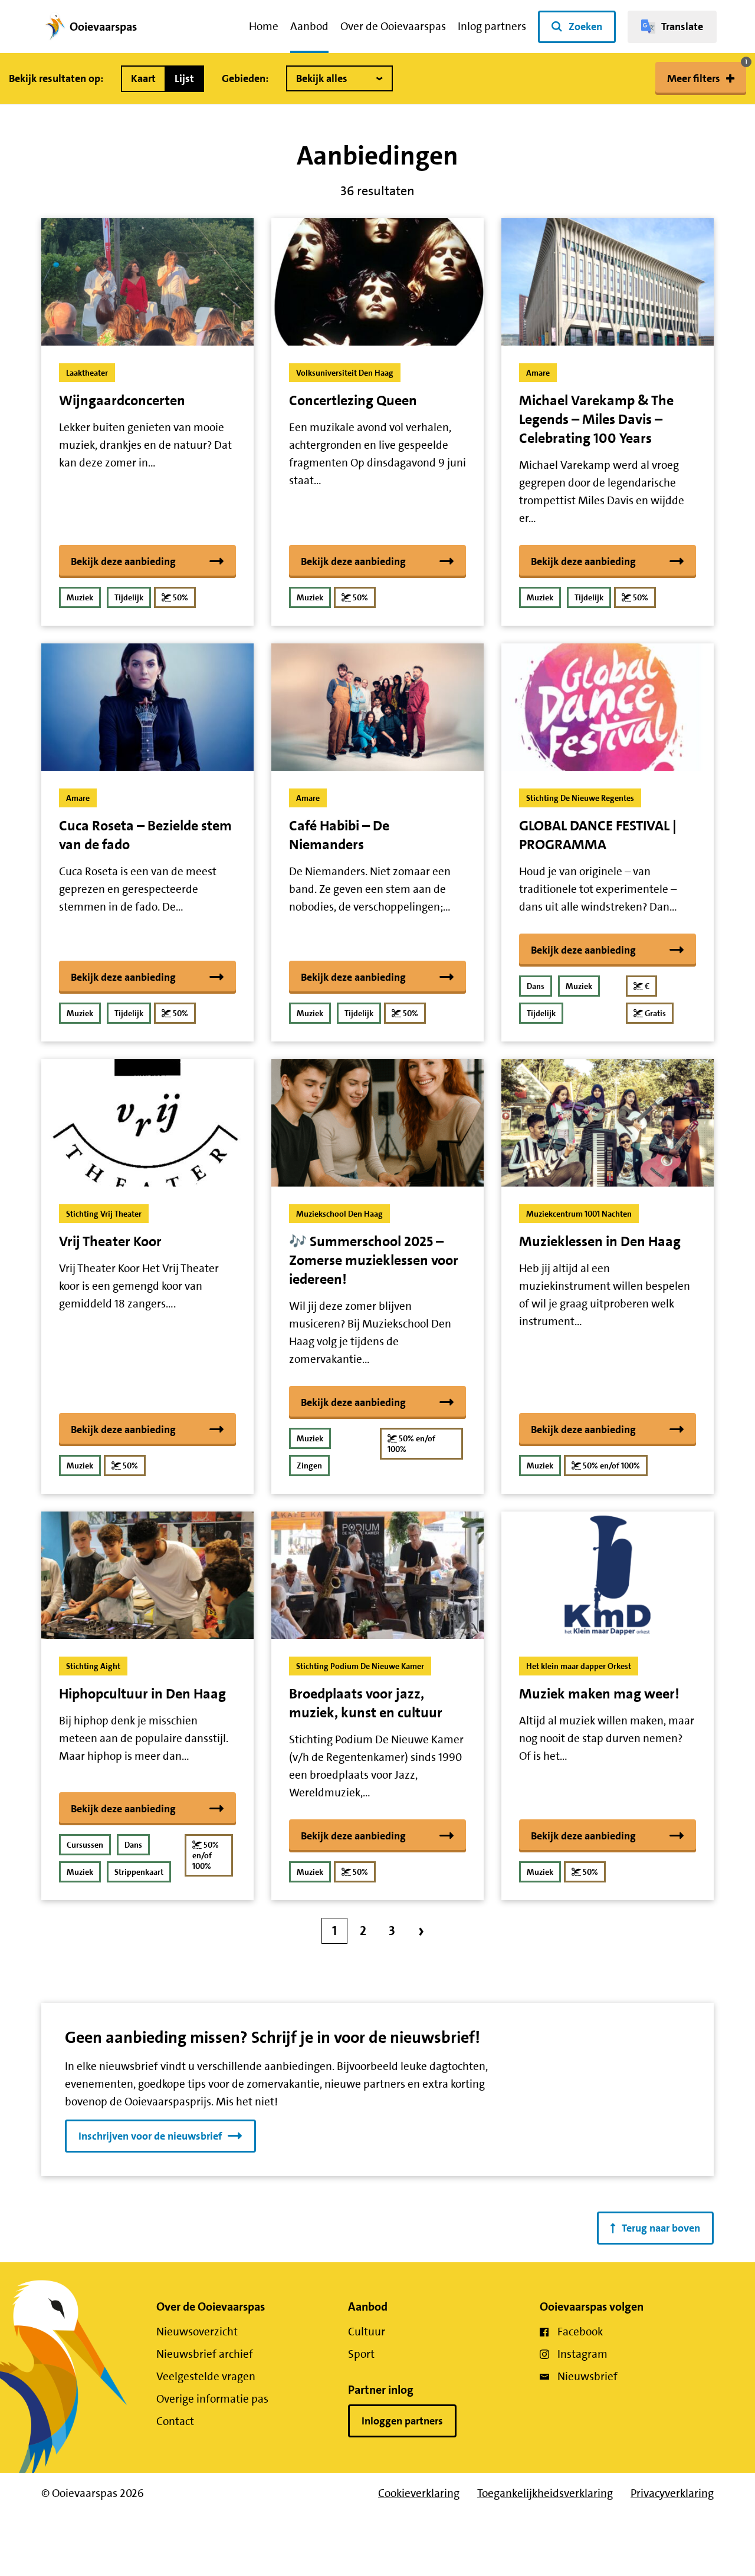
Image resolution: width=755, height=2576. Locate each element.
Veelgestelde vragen (206, 2376)
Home (264, 26)
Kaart (143, 78)
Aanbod (309, 26)
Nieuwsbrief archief (205, 2354)
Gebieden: (245, 78)
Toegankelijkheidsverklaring (545, 2493)
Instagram (582, 2354)
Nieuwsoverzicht (197, 2332)
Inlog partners (492, 26)
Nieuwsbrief (587, 2376)
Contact (175, 2421)
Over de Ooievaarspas (393, 26)
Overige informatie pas (212, 2399)
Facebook (580, 2332)
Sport (361, 2354)
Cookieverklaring (419, 2493)
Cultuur (367, 2332)
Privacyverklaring (672, 2493)
